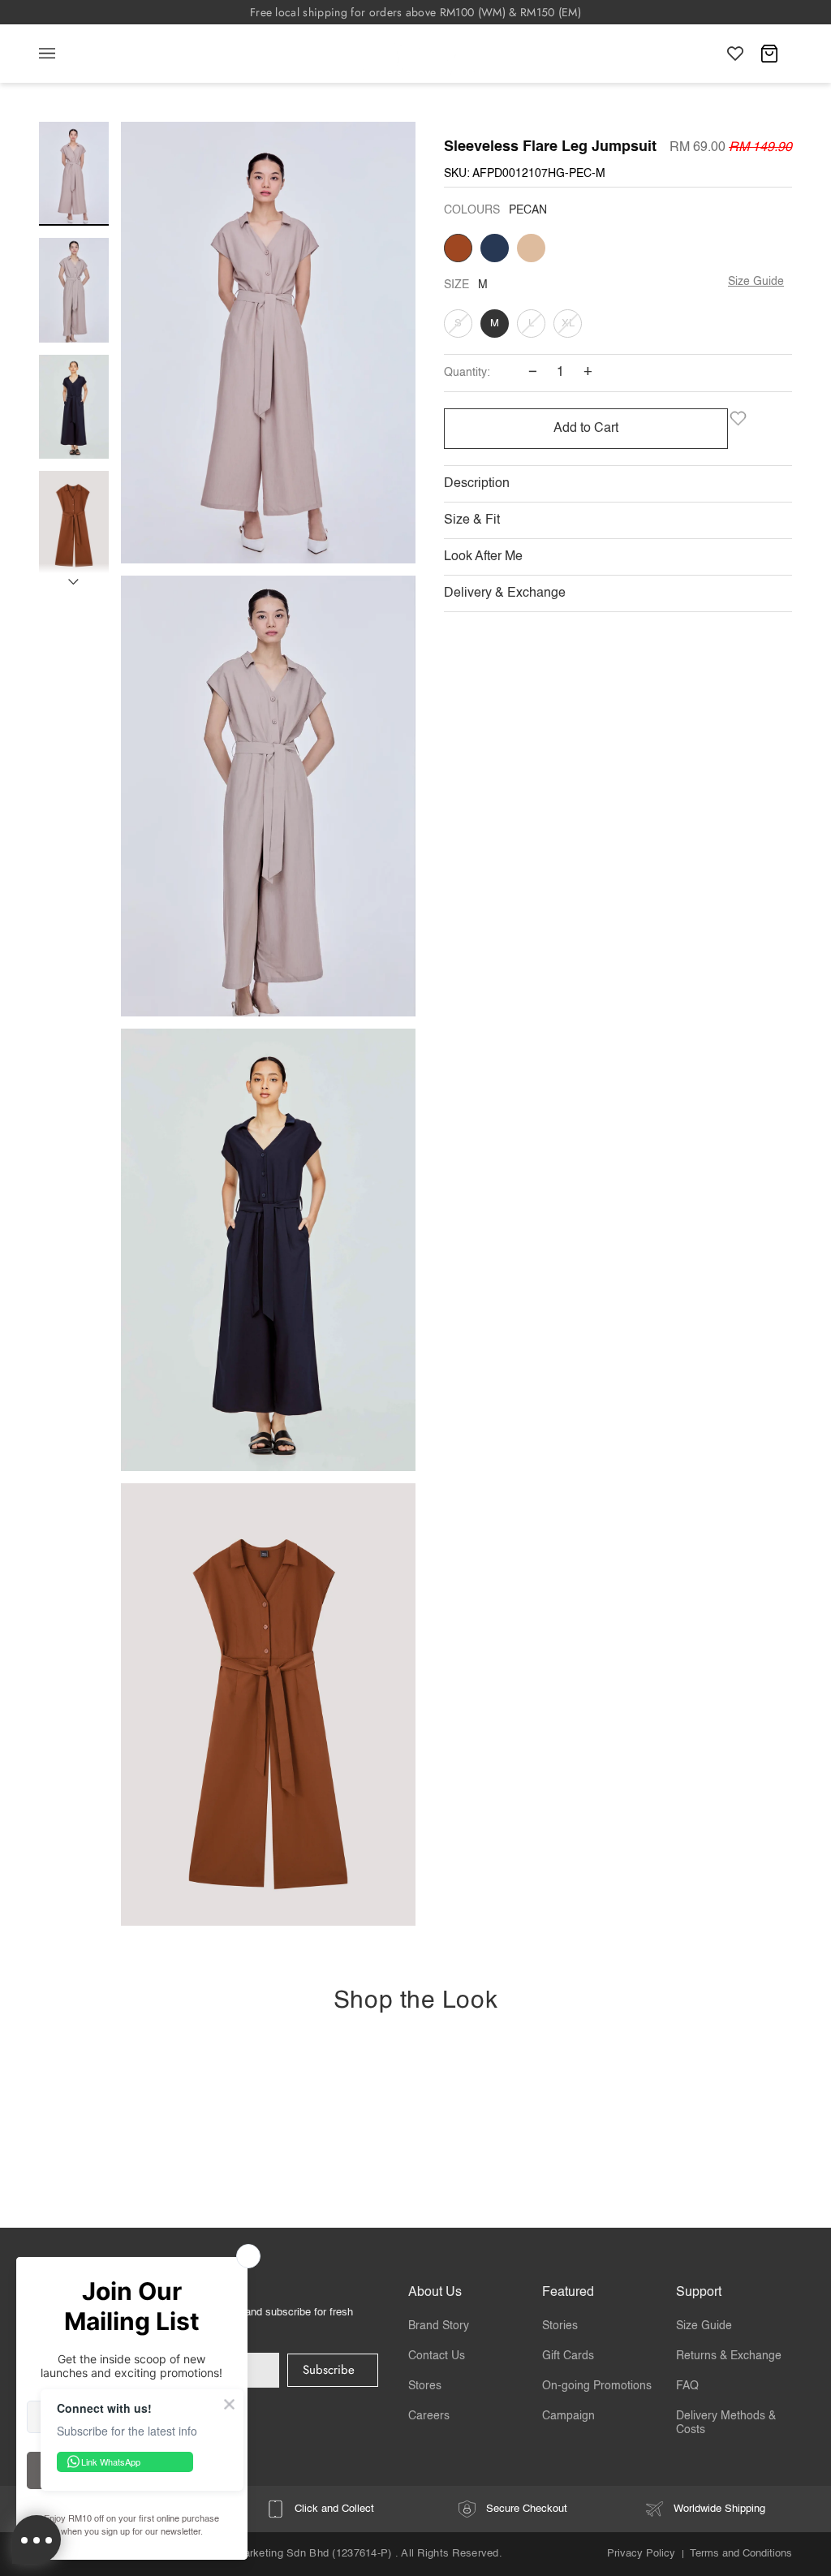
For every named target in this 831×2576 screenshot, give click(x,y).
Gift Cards (568, 2356)
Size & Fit (472, 520)
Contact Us (437, 2356)
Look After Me (483, 557)
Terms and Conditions (741, 2554)
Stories (560, 2326)
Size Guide (756, 282)
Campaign (568, 2416)
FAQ (687, 2386)
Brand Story (439, 2326)
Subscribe (329, 2370)
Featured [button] (568, 2293)
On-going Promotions (597, 2386)
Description (477, 484)
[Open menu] (63, 54)
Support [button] (699, 2293)
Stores (425, 2386)
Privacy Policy (641, 2554)
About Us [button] (435, 2293)
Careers (429, 2416)
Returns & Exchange (729, 2356)
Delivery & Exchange (505, 593)
